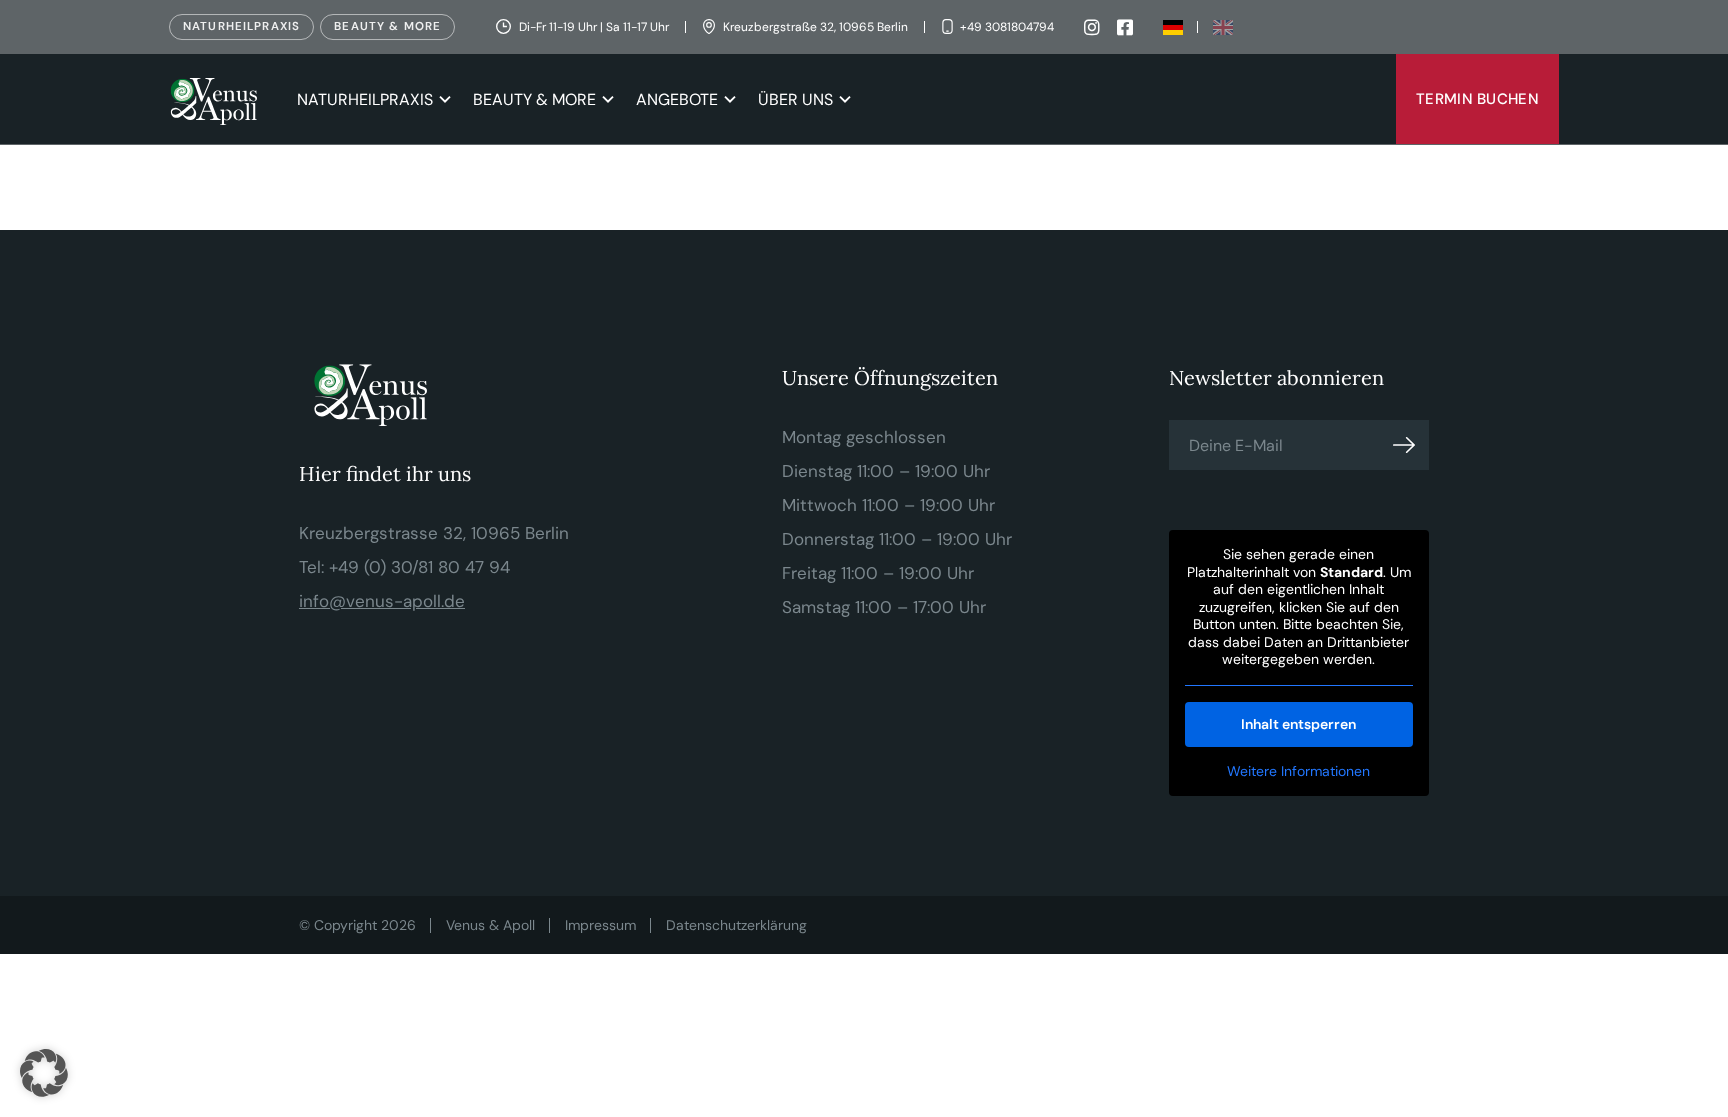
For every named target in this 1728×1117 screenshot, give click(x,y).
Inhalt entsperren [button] (1298, 724)
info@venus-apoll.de (382, 601)
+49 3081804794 (1007, 27)
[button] (44, 1073)
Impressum (600, 925)
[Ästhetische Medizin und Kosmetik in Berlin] (218, 99)
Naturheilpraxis (241, 26)
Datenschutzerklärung (736, 925)
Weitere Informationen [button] (1298, 771)
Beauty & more (387, 26)
